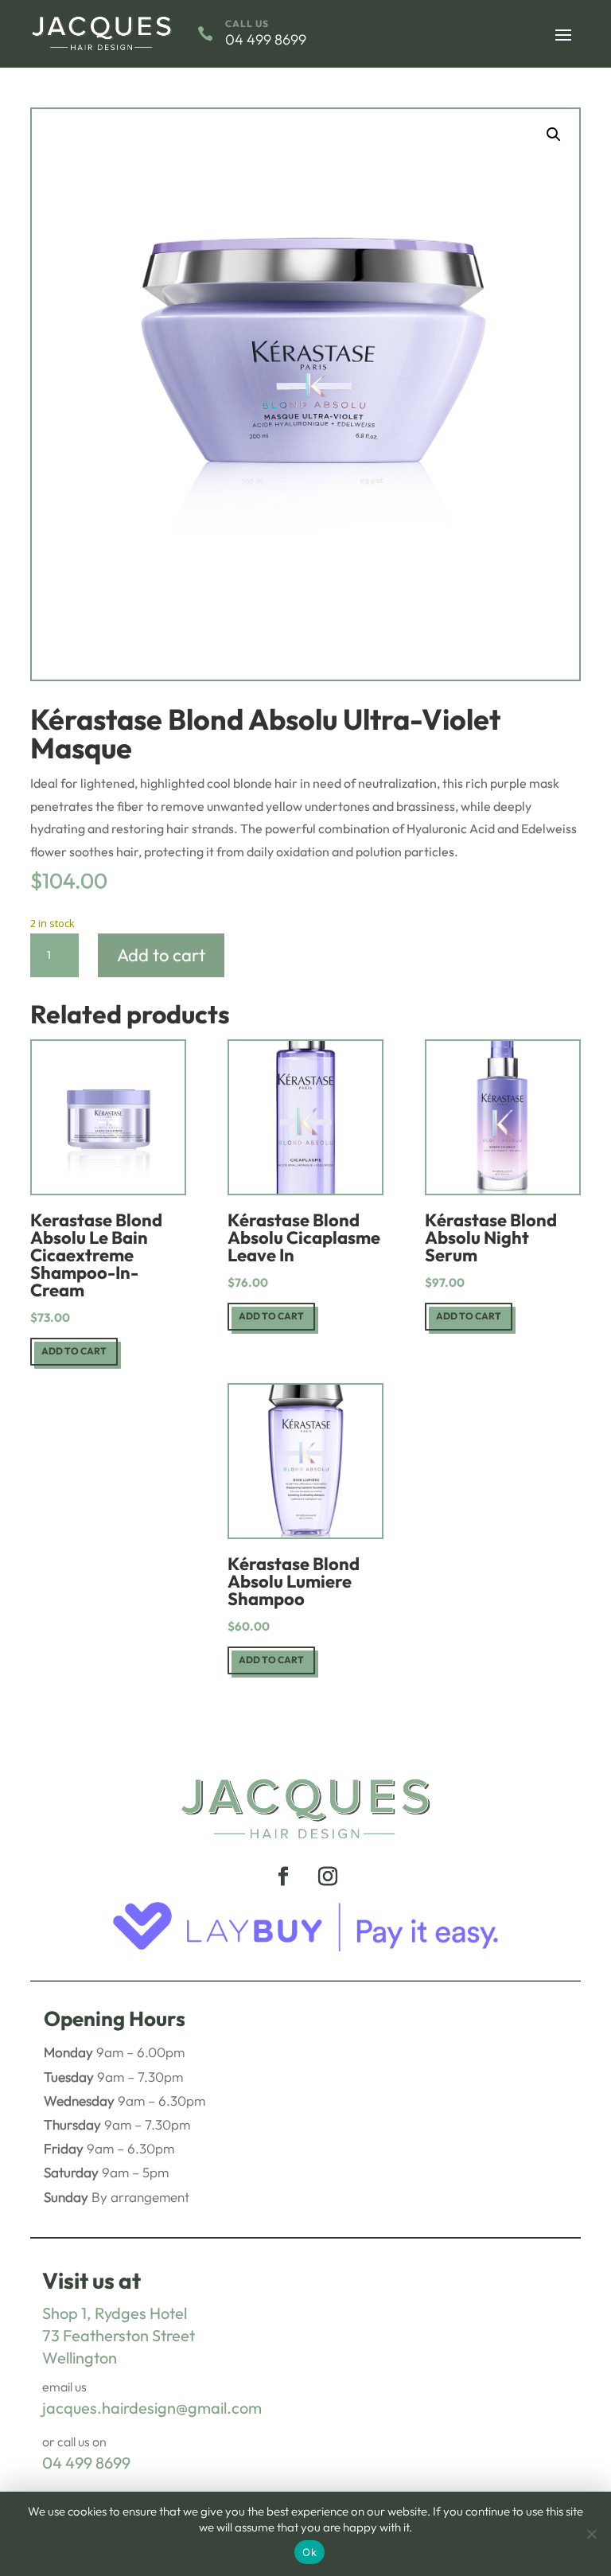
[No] (591, 2534)
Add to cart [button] (74, 1351)
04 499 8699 (86, 2463)
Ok (309, 2552)
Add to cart (161, 955)
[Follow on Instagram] (328, 1876)
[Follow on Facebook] (283, 1876)
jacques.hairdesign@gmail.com (152, 2408)
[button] (554, 134)
